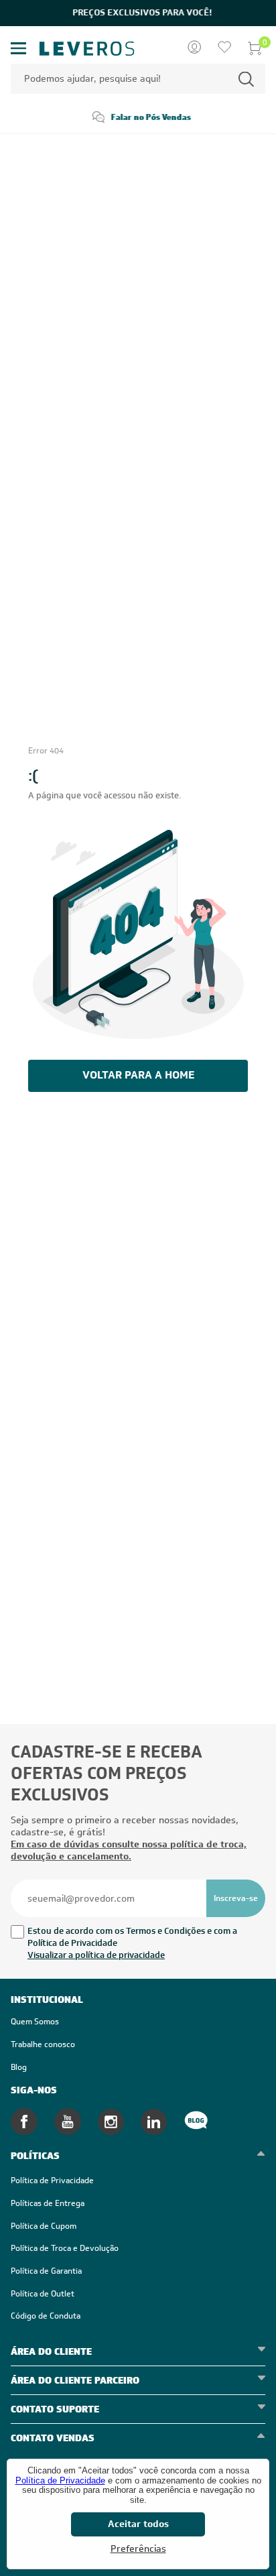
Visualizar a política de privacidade (96, 1955)
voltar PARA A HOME (138, 1075)
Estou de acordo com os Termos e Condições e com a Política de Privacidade (132, 1937)
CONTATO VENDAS (53, 2438)
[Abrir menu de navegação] (19, 49)
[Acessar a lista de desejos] (224, 48)
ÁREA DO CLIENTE (51, 2351)
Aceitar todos (138, 2524)
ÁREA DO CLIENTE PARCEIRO (75, 2380)
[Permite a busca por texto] (246, 79)
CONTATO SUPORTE (55, 2409)
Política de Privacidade (60, 2480)
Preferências (138, 2549)
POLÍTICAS (35, 2156)
